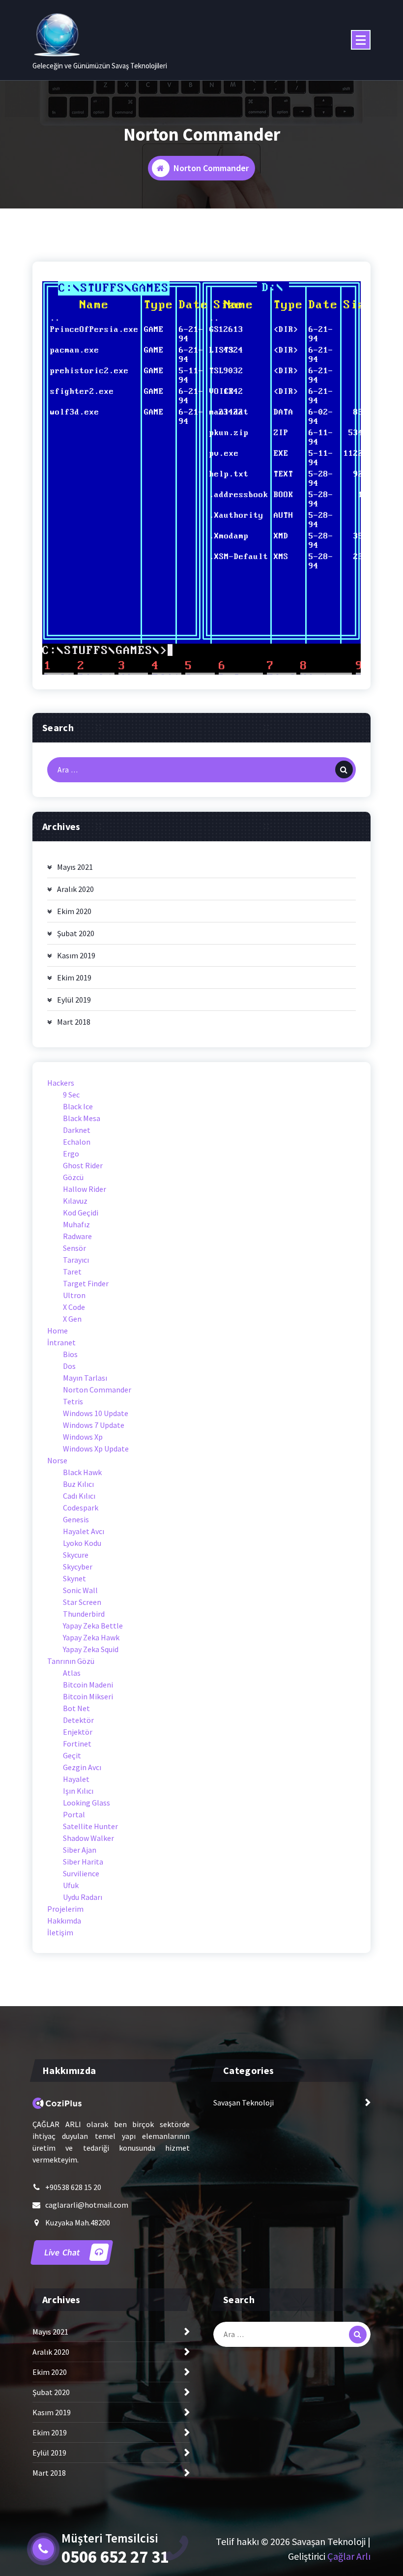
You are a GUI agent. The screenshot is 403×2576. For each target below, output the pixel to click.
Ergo (71, 1154)
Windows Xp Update (96, 1449)
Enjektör (78, 1732)
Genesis (76, 1519)
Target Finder (86, 1283)
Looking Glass (86, 1803)
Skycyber (78, 1567)
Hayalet (76, 1779)
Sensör (74, 1248)
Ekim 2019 (74, 977)
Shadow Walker (88, 1838)
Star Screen (82, 1602)
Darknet (77, 1130)
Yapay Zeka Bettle (93, 1626)
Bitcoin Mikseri (88, 1696)
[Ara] (344, 770)
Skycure (76, 1555)
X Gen (72, 1319)
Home (58, 1331)
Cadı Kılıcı (79, 1496)
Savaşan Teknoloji (244, 2102)
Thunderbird (84, 1614)
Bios (70, 1354)
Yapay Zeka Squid (91, 1649)
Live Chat (63, 2252)
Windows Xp (83, 1437)
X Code (74, 1307)
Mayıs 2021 (75, 867)
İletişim (60, 1932)
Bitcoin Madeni (88, 1685)
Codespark (81, 1508)
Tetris (73, 1401)
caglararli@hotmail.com (87, 2205)
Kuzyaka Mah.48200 (78, 2222)
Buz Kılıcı (78, 1484)
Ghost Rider (83, 1165)
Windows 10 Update (96, 1413)
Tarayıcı (76, 1260)
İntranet (61, 1342)
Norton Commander (97, 1390)
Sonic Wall (80, 1590)
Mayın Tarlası (85, 1378)
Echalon (77, 1142)
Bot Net (76, 1708)
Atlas (72, 1673)
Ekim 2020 (74, 911)
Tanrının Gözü (71, 1661)
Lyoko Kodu (82, 1543)
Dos (69, 1366)
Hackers (61, 1083)
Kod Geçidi (81, 1213)
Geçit (72, 1755)
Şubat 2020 (76, 933)
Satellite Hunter (90, 1826)
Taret (72, 1272)
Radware (77, 1236)
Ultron (74, 1295)
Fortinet (77, 1744)
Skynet (74, 1578)
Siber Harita (83, 1862)
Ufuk (71, 1885)
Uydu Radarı (83, 1897)
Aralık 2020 (75, 889)
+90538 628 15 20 (73, 2187)
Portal (74, 1814)
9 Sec (71, 1095)
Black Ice (78, 1106)
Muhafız (76, 1224)
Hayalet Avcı (84, 1531)
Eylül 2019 (74, 1000)
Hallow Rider (85, 1189)
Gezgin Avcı (82, 1767)
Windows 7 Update (94, 1425)
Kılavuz (75, 1201)
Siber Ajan (80, 1850)
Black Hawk (82, 1472)
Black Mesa (82, 1118)
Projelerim (65, 1909)
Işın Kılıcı (78, 1791)
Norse (57, 1460)
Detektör (78, 1720)
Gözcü (73, 1177)
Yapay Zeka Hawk (91, 1637)
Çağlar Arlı (349, 2556)
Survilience (81, 1873)
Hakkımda (64, 1921)
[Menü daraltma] (361, 40)
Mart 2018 (74, 1022)
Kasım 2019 (76, 955)
